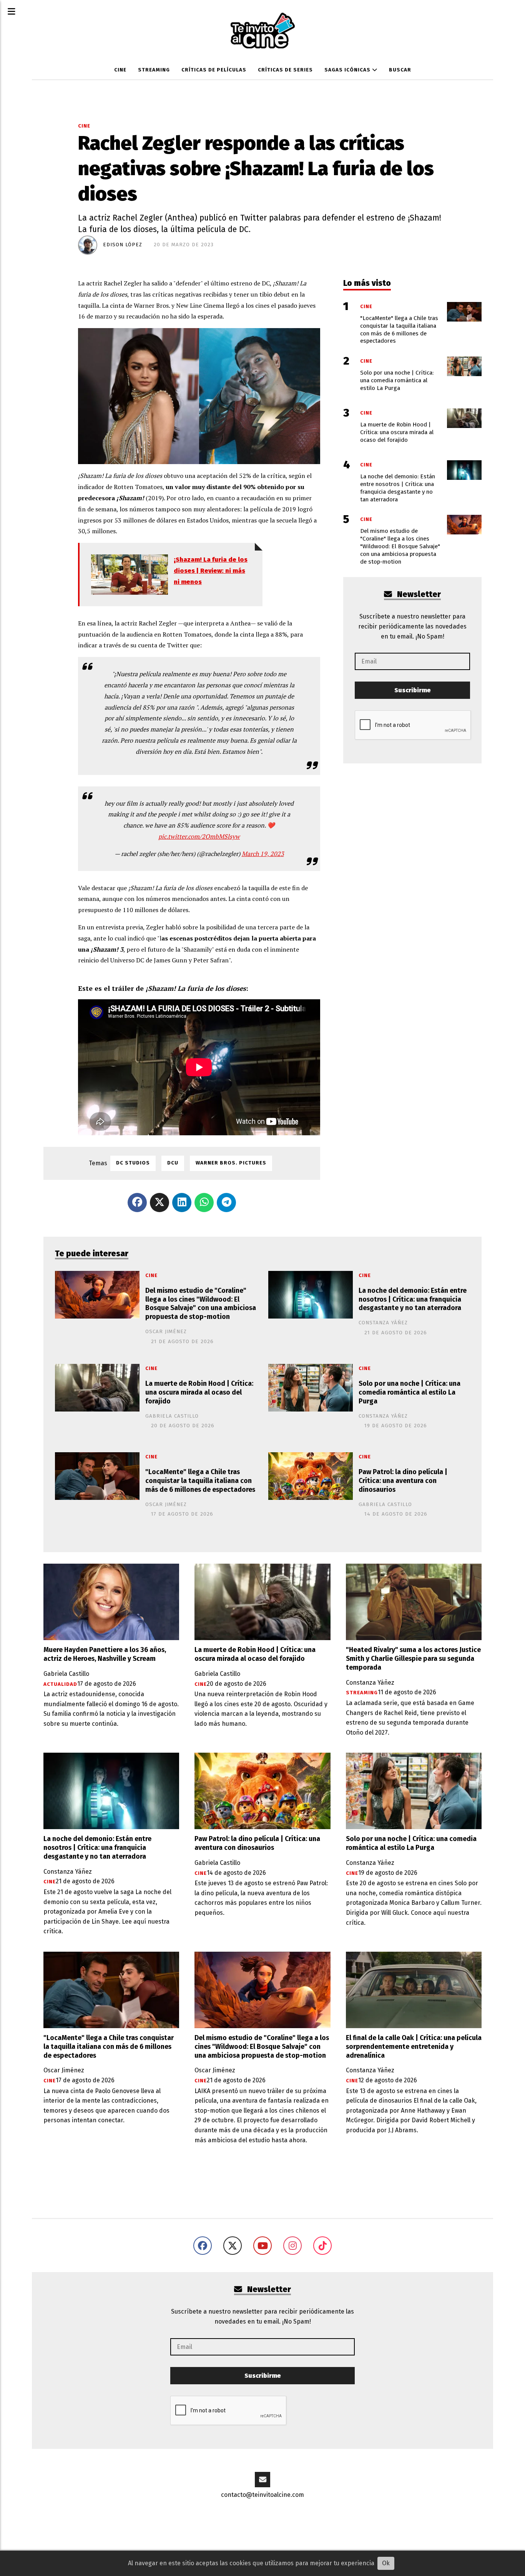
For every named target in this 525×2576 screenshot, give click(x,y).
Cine (120, 70)
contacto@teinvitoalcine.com (262, 2495)
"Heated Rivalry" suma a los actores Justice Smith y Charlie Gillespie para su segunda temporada (413, 1659)
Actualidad (60, 1684)
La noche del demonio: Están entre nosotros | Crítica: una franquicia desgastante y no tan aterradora (413, 1300)
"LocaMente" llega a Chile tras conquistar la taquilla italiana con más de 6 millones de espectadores (200, 1481)
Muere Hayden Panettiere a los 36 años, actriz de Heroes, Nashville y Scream (105, 1654)
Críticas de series (285, 70)
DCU (173, 1163)
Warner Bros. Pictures (231, 1163)
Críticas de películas (214, 70)
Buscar (400, 70)
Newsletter (418, 595)
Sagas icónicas (348, 70)
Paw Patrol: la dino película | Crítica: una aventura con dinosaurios (403, 1481)
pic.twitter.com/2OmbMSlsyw (199, 836)
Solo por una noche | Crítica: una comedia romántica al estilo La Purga (410, 1392)
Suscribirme (413, 690)
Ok (386, 2563)
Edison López (123, 245)
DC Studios (133, 1163)
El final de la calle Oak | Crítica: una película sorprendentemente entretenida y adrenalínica (414, 2047)
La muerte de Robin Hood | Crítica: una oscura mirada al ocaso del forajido (199, 1392)
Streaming (154, 70)
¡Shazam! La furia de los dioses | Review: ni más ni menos (211, 571)
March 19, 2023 (263, 854)
